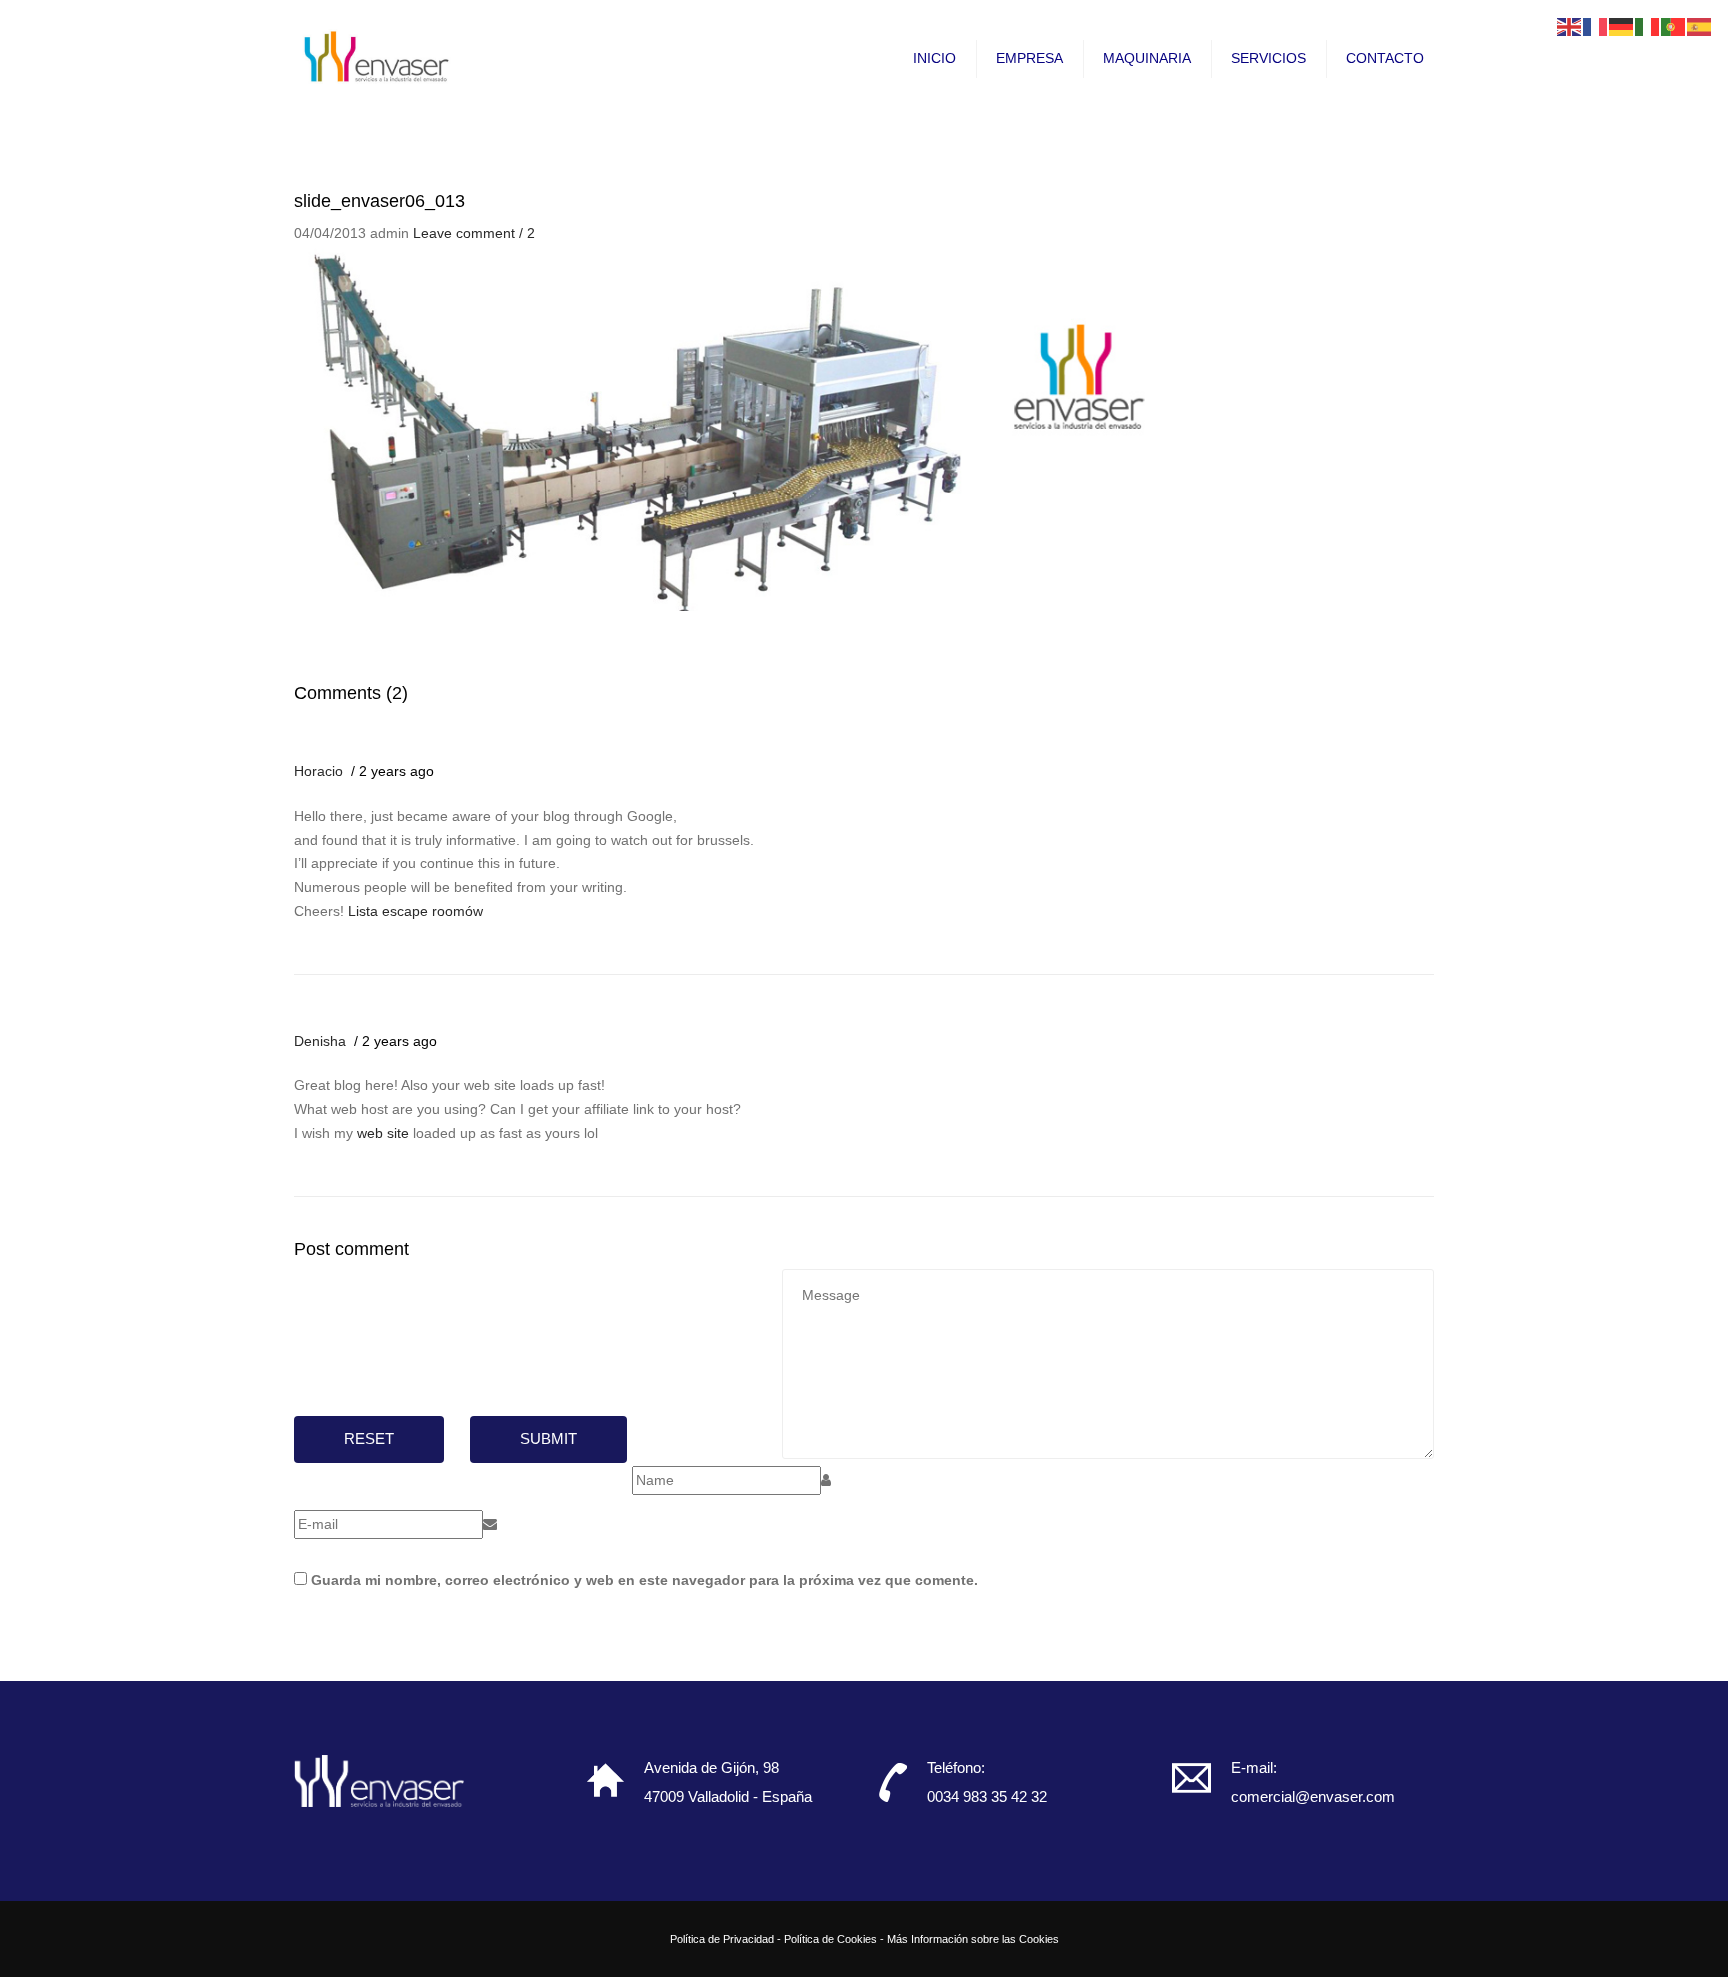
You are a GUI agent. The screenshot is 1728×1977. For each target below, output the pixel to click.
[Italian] (1648, 26)
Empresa (1029, 58)
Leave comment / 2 (474, 233)
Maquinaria (1147, 58)
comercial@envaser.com (1313, 1796)
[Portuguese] (1674, 26)
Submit (548, 1438)
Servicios (1268, 58)
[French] (1596, 26)
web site (383, 1133)
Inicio (934, 58)
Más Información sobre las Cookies (973, 1939)
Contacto (1385, 58)
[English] (1570, 26)
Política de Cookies (830, 1939)
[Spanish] (1700, 26)
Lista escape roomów (415, 911)
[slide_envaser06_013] (744, 427)
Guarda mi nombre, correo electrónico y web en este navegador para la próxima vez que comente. (644, 1580)
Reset (369, 1438)
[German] (1622, 26)
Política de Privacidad (722, 1939)
